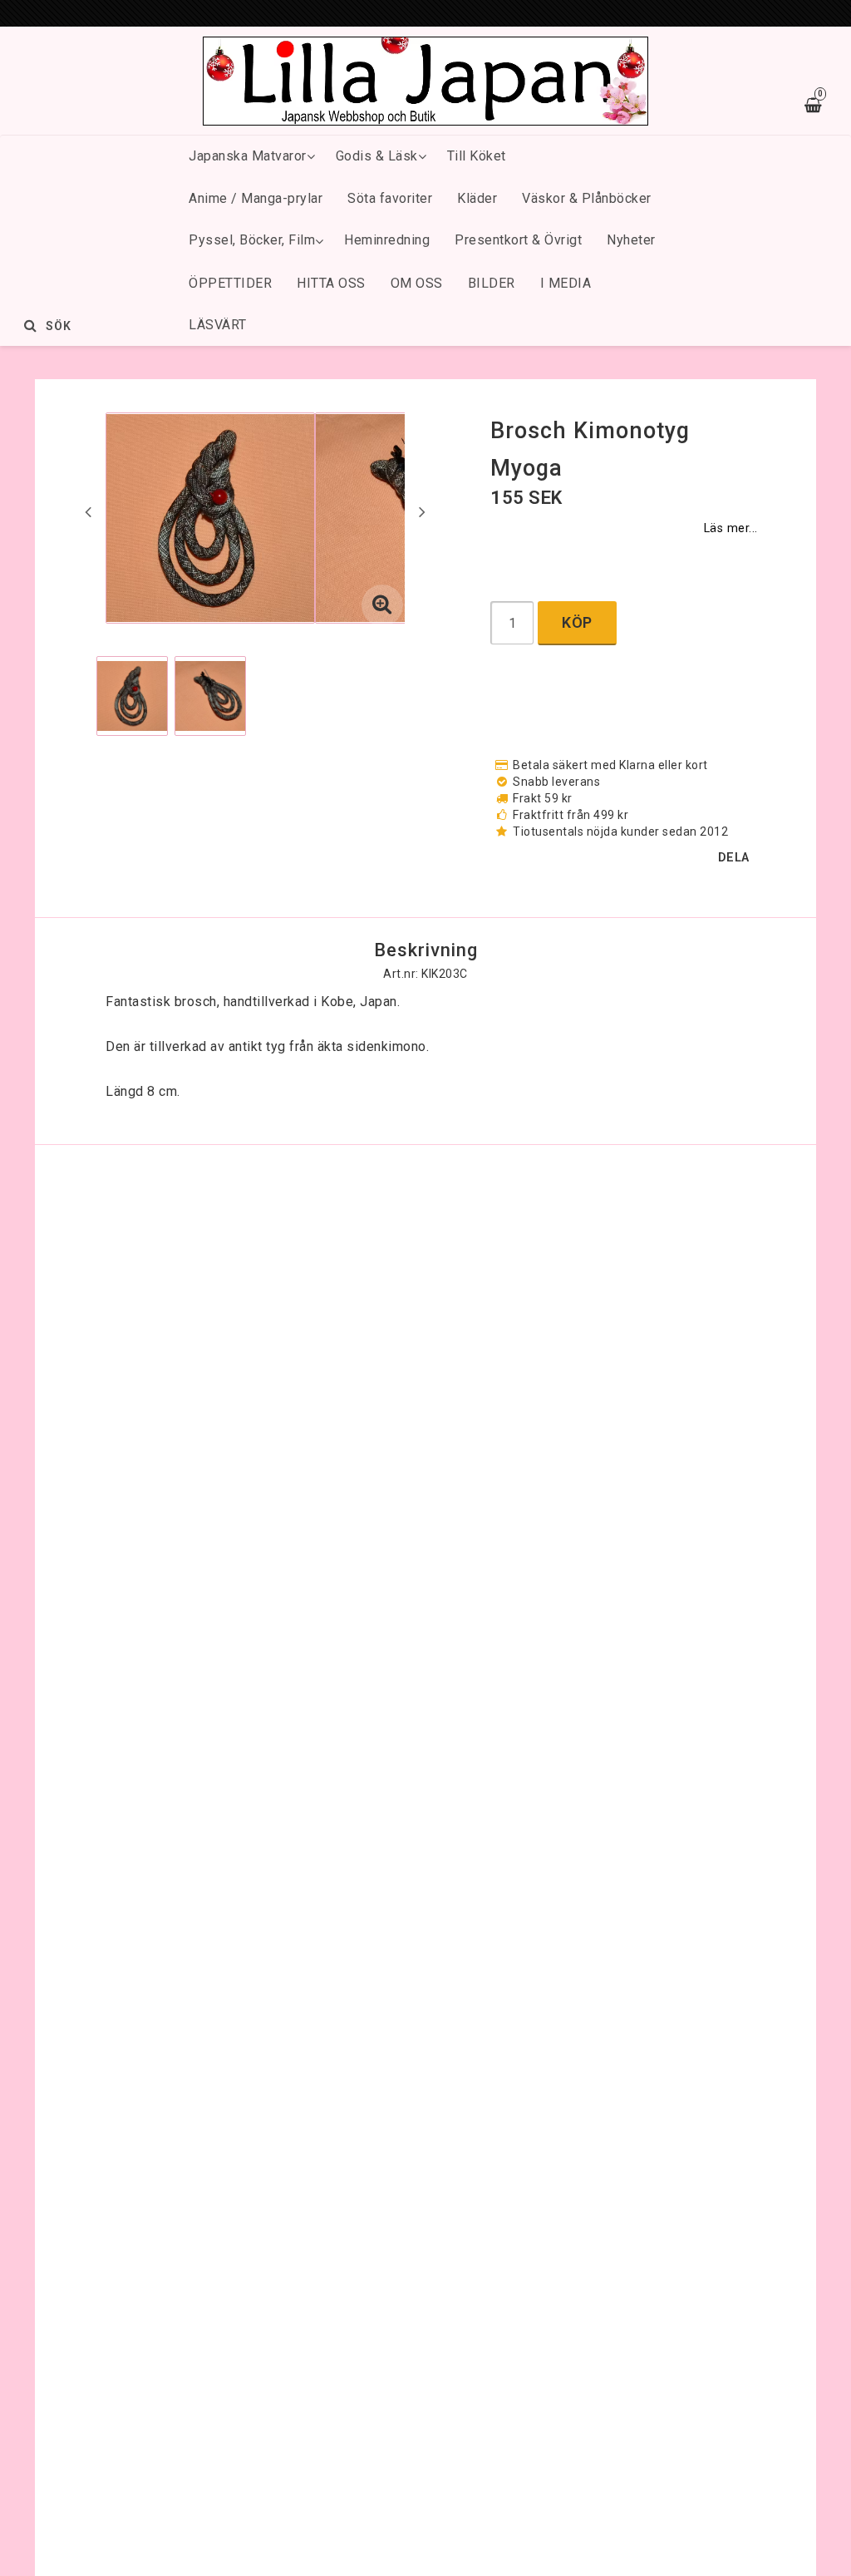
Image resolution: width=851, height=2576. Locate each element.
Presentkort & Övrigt (518, 240)
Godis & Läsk (377, 156)
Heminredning (387, 240)
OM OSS (417, 283)
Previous (88, 511)
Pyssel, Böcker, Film (252, 240)
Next (422, 511)
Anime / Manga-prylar (256, 198)
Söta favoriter (390, 198)
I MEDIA (566, 283)
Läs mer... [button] (731, 528)
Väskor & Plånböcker (587, 198)
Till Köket (477, 156)
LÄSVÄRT (218, 325)
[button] (382, 605)
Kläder (477, 198)
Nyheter (631, 240)
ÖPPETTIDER (230, 283)
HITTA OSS (331, 283)
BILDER (492, 283)
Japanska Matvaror (248, 156)
